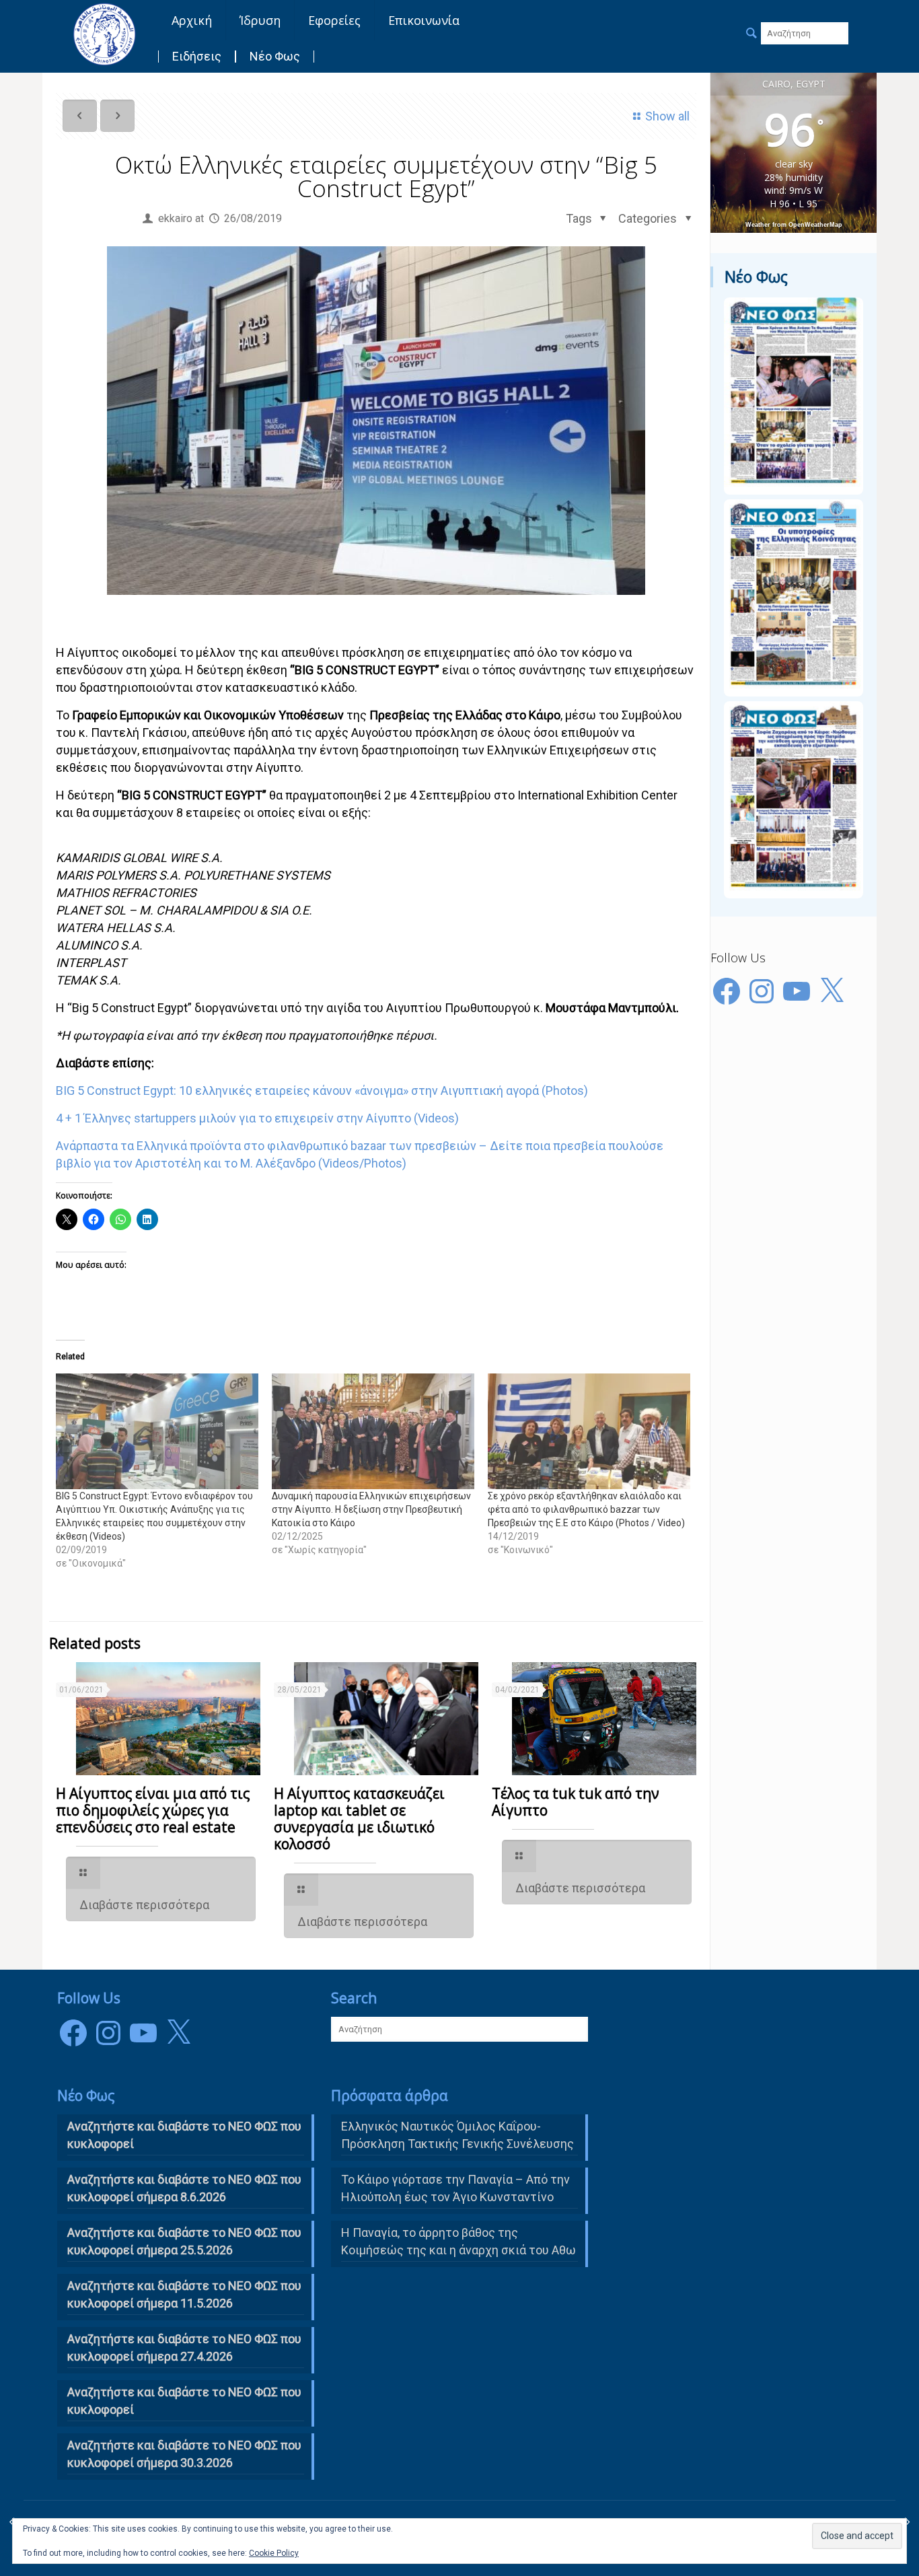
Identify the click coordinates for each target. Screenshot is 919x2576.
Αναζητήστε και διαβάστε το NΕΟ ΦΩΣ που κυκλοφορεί (184, 2135)
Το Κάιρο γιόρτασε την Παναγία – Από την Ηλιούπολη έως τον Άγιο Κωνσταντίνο (455, 2188)
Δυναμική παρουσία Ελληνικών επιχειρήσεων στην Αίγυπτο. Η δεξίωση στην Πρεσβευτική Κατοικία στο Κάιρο (371, 1509)
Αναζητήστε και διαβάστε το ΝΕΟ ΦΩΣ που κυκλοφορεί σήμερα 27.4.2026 (184, 2348)
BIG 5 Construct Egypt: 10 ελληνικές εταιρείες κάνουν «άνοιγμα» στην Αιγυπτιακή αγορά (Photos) (322, 1090)
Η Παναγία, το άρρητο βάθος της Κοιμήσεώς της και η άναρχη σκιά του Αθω (458, 2241)
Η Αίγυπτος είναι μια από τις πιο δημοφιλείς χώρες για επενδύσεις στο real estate (153, 1810)
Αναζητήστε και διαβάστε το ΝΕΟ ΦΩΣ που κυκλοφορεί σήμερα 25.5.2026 (184, 2241)
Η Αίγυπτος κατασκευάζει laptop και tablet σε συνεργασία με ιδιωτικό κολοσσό (359, 1819)
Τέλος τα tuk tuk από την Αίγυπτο (576, 1802)
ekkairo (175, 218)
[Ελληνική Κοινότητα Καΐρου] (104, 34)
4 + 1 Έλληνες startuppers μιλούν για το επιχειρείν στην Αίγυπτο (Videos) (257, 1118)
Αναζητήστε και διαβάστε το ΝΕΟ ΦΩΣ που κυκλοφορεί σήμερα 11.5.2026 (184, 2294)
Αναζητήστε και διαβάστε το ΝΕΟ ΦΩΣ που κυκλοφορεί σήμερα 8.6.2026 (184, 2188)
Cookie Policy (274, 2553)
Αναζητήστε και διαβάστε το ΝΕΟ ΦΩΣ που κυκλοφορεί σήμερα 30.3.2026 (184, 2454)
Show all (667, 116)
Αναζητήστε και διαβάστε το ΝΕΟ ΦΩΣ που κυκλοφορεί (184, 2401)
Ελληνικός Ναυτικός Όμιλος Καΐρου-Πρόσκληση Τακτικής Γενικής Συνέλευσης (457, 2135)
